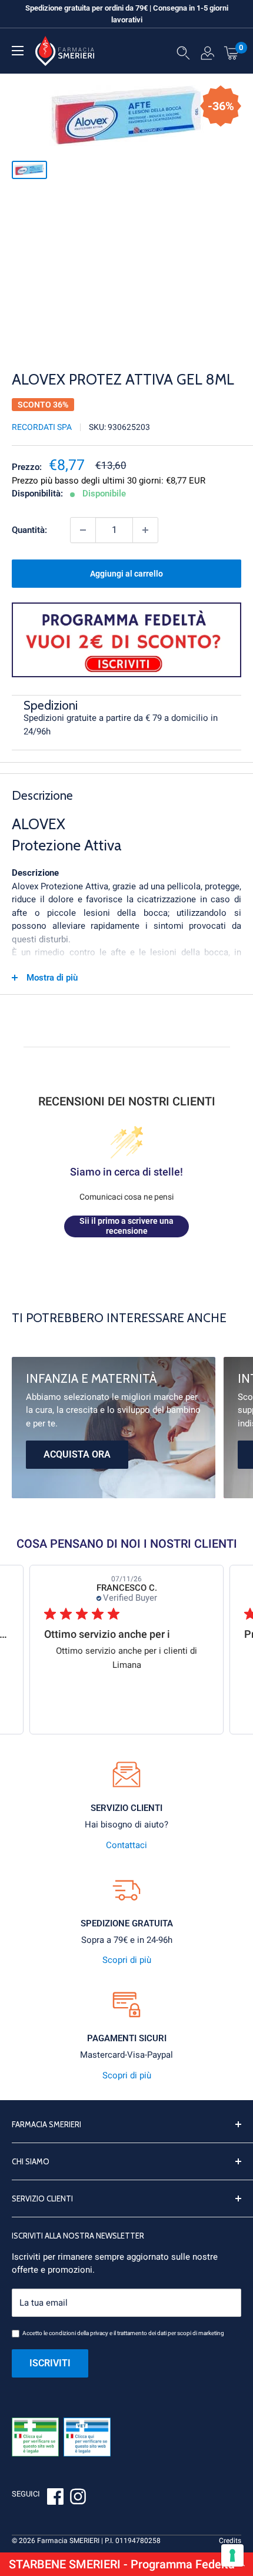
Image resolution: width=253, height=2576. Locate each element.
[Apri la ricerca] (183, 55)
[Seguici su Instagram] (78, 2498)
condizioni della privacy (79, 2333)
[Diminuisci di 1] (83, 530)
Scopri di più (127, 1960)
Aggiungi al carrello (126, 574)
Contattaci (126, 1845)
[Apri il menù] (18, 51)
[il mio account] (207, 55)
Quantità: (29, 530)
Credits (230, 2541)
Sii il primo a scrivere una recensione (126, 1226)
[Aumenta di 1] (145, 530)
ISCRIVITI (50, 2363)
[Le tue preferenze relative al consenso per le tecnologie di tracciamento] (232, 2555)
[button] (126, 2564)
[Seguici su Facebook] (55, 2498)
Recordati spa (42, 427)
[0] (232, 52)
